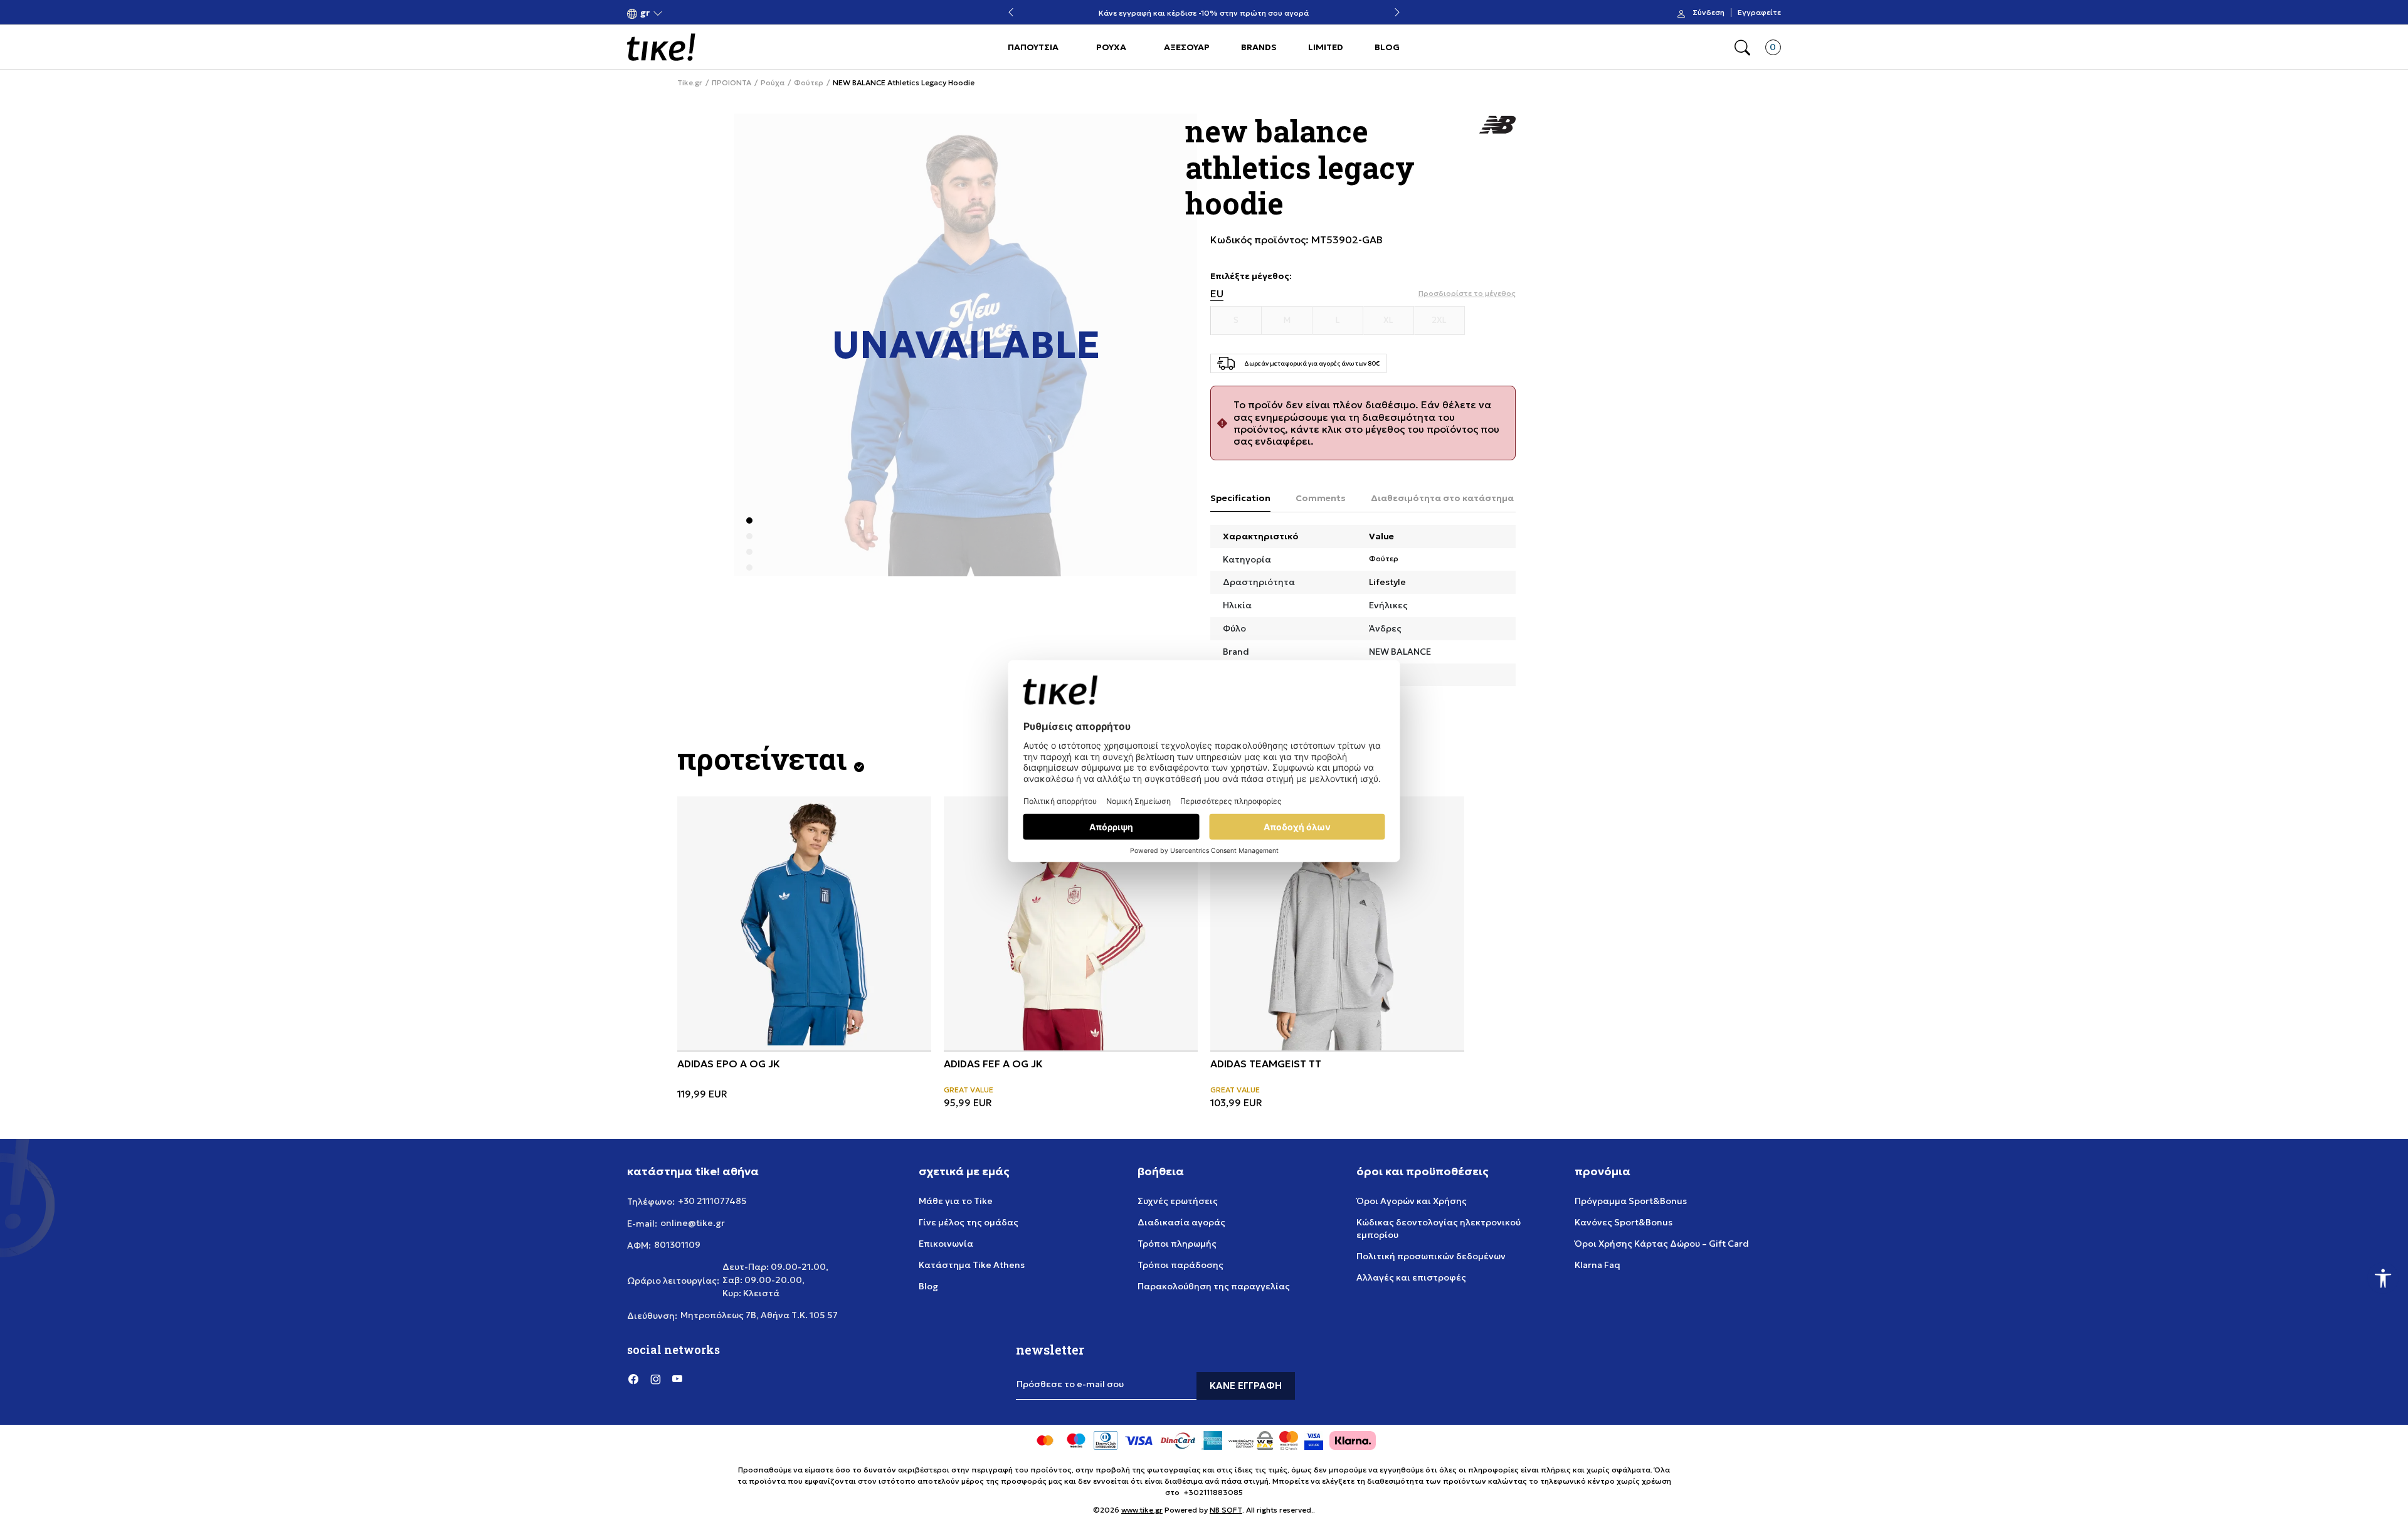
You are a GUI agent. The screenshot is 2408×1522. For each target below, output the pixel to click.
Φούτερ (809, 83)
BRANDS (1259, 47)
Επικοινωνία (946, 1244)
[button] (645, 13)
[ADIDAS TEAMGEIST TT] (1337, 923)
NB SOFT (1226, 1510)
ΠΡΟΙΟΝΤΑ (731, 83)
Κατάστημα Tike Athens (972, 1265)
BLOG (1387, 47)
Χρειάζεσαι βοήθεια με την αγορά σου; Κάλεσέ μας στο (1204, 8)
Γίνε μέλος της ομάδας (969, 1222)
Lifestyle (1387, 582)
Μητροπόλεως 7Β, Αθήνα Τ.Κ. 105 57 (759, 1315)
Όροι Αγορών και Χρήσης (1412, 1201)
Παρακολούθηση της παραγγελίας (1214, 1286)
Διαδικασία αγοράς (1181, 1222)
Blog (928, 1286)
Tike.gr (690, 83)
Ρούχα (773, 83)
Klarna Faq (1597, 1265)
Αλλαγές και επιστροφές (1411, 1277)
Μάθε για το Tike (956, 1201)
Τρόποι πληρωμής (1177, 1244)
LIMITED (1326, 47)
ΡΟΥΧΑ (1111, 47)
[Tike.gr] (661, 47)
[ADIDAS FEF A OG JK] (1071, 923)
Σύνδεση (1708, 13)
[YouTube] (677, 1378)
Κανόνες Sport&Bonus (1624, 1222)
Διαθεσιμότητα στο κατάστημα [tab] (1442, 498)
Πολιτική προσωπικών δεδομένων (1431, 1256)
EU (1217, 294)
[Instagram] (655, 1378)
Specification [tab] (1240, 498)
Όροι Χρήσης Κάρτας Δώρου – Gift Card (1662, 1244)
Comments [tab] (1321, 498)
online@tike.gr (693, 1223)
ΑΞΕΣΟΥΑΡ (1187, 47)
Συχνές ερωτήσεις (1178, 1201)
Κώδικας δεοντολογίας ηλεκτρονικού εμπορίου (1439, 1229)
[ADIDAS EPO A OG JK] (804, 923)
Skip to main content (678, 13)
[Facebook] (633, 1378)
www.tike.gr (1142, 1510)
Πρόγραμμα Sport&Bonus (1631, 1201)
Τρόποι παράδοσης (1180, 1265)
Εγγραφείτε (1759, 13)
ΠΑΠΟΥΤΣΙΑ (1033, 47)
